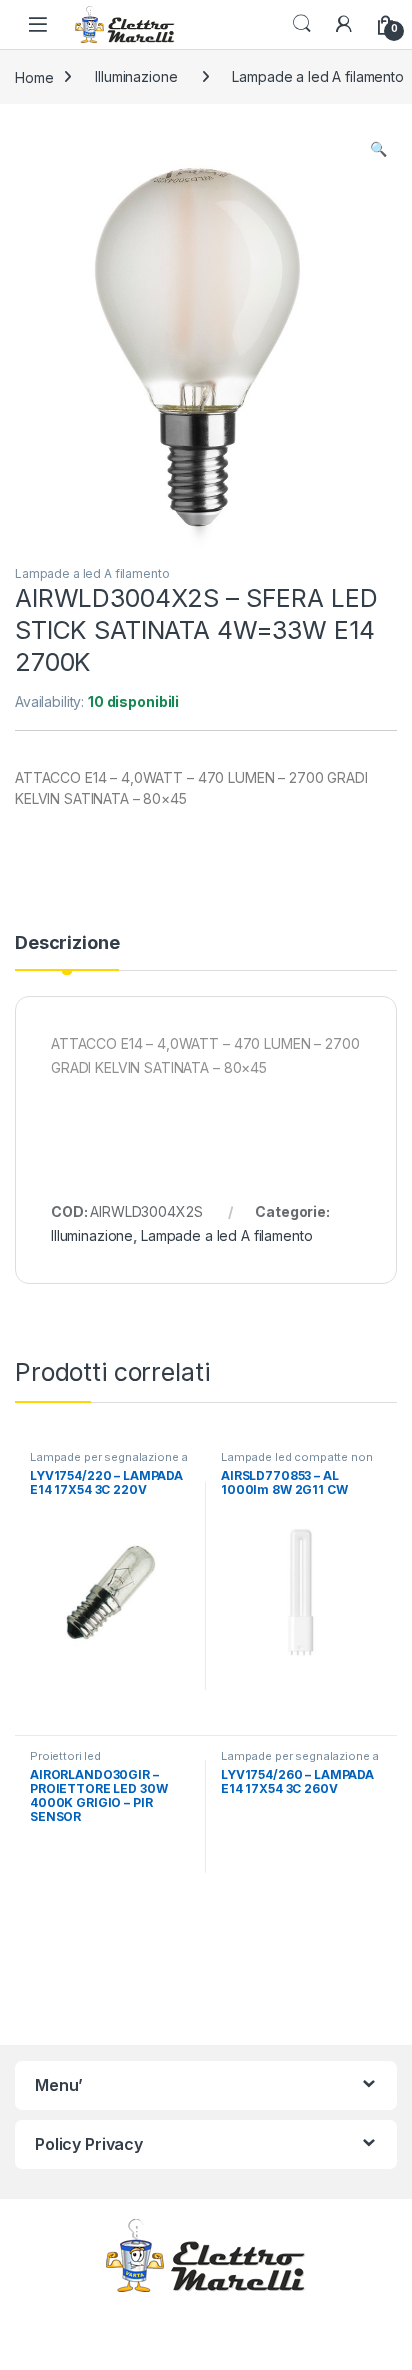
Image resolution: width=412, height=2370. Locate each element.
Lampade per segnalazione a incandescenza (109, 1463)
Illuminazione (136, 76)
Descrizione (67, 943)
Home (34, 76)
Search (302, 24)
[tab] (67, 952)
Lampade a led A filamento (92, 573)
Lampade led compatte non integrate (297, 1463)
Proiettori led (65, 1756)
